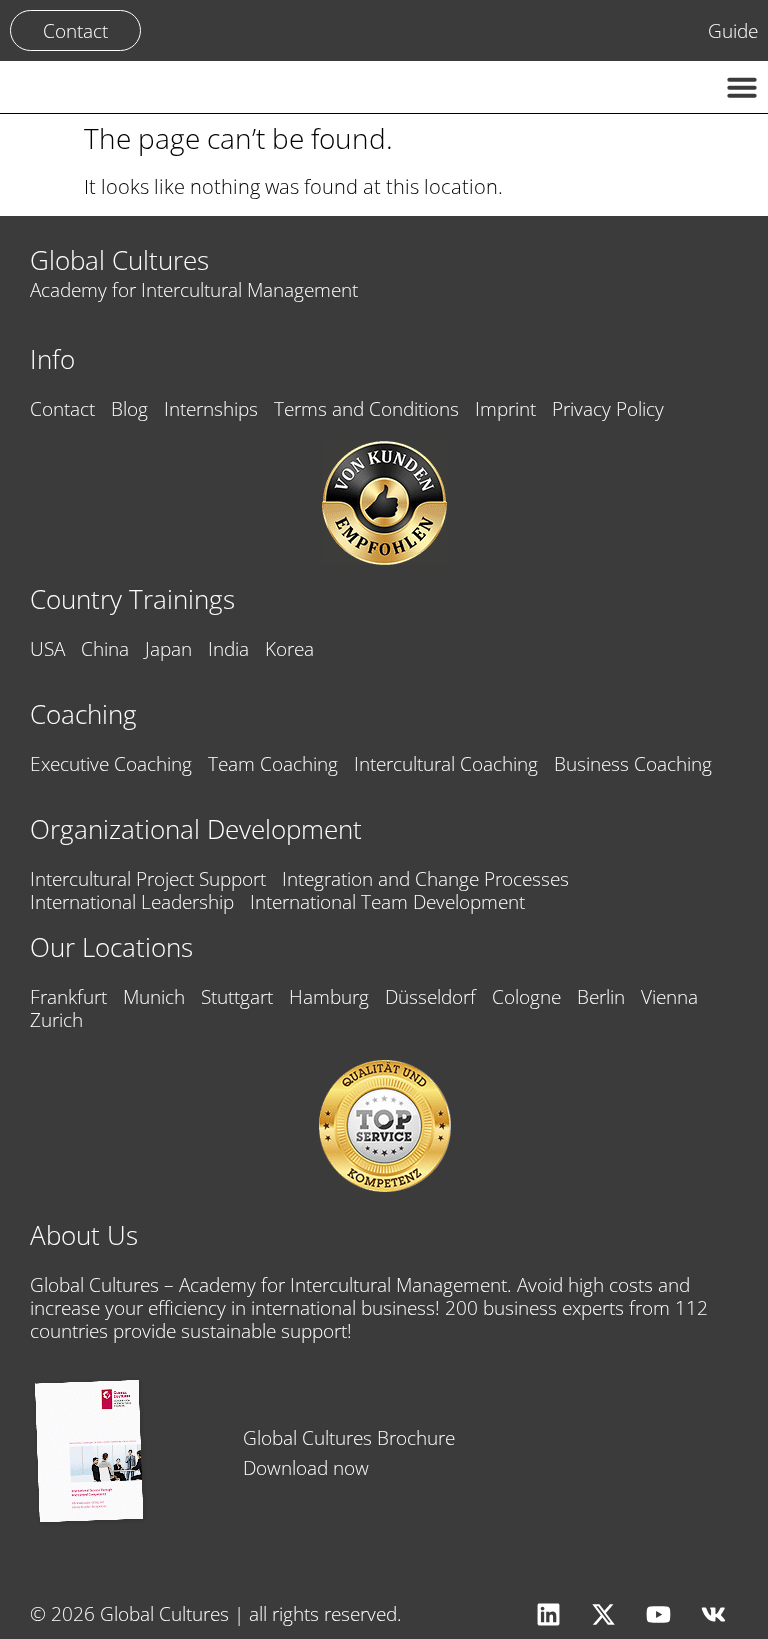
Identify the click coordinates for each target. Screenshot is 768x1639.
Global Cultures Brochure (349, 1437)
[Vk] (713, 1614)
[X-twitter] (603, 1614)
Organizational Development (196, 829)
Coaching (83, 714)
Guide (733, 30)
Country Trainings (132, 599)
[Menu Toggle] (742, 87)
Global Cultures (119, 260)
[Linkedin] (548, 1614)
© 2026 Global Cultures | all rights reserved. (216, 1613)
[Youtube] (658, 1614)
